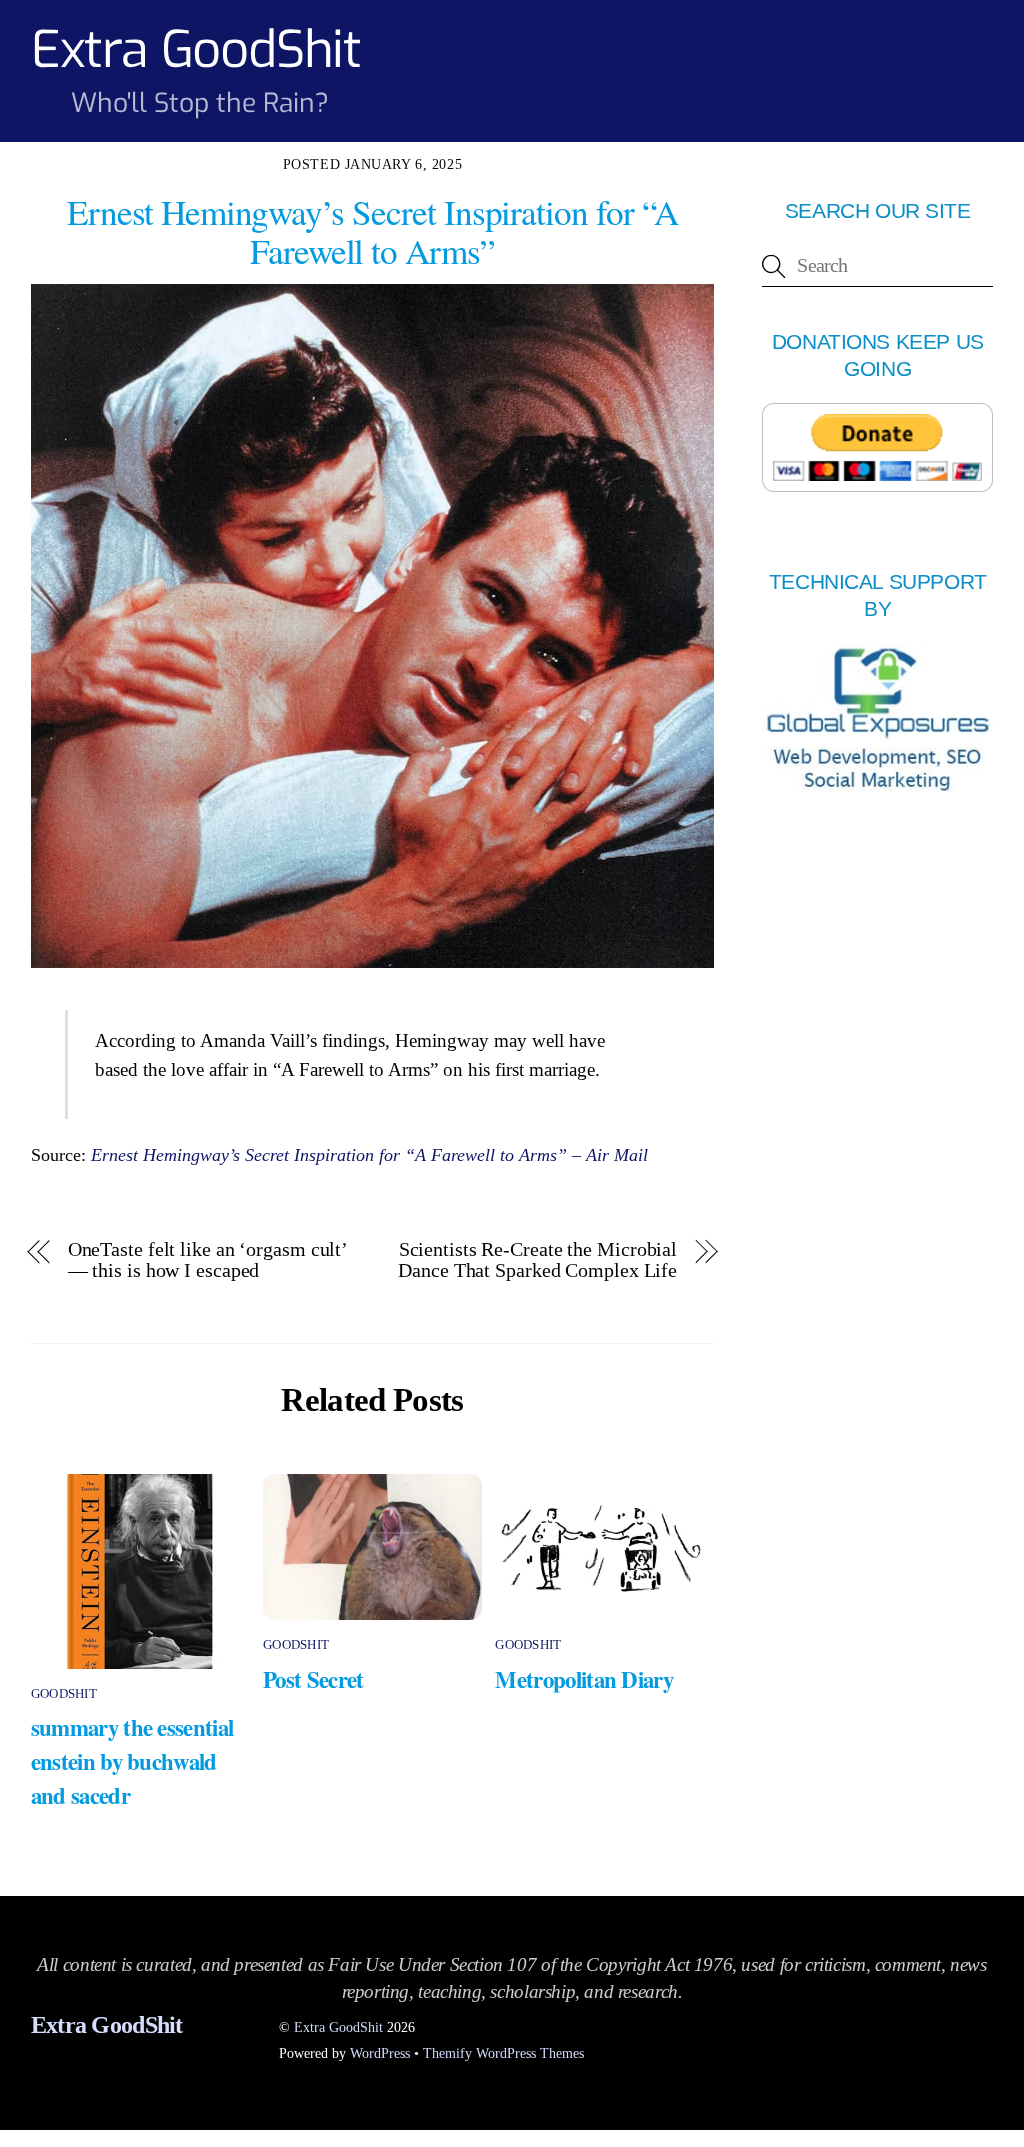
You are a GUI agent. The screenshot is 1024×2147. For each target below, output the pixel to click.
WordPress (380, 2053)
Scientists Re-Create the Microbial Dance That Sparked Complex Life (537, 1260)
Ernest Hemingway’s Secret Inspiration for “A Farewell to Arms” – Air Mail (369, 1155)
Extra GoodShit (338, 2027)
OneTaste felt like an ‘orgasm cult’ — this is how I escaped (207, 1260)
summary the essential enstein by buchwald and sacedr (132, 1761)
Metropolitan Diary (584, 1679)
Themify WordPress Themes (503, 2053)
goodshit (64, 1693)
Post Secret (313, 1679)
